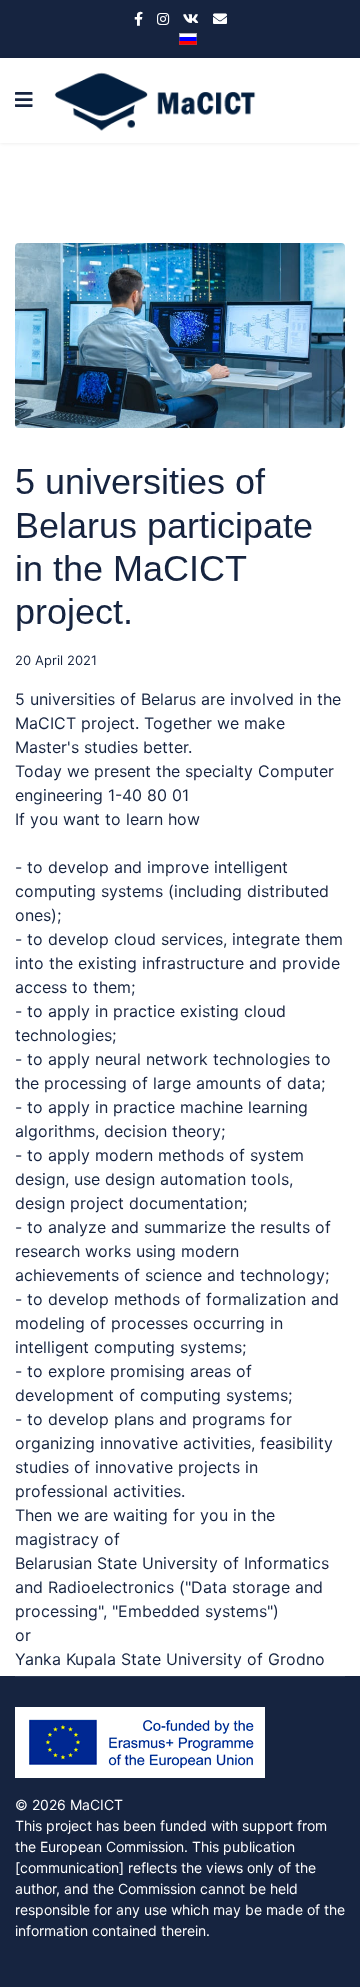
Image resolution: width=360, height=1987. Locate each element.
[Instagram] (163, 18)
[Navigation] (24, 100)
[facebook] (138, 18)
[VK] (191, 18)
